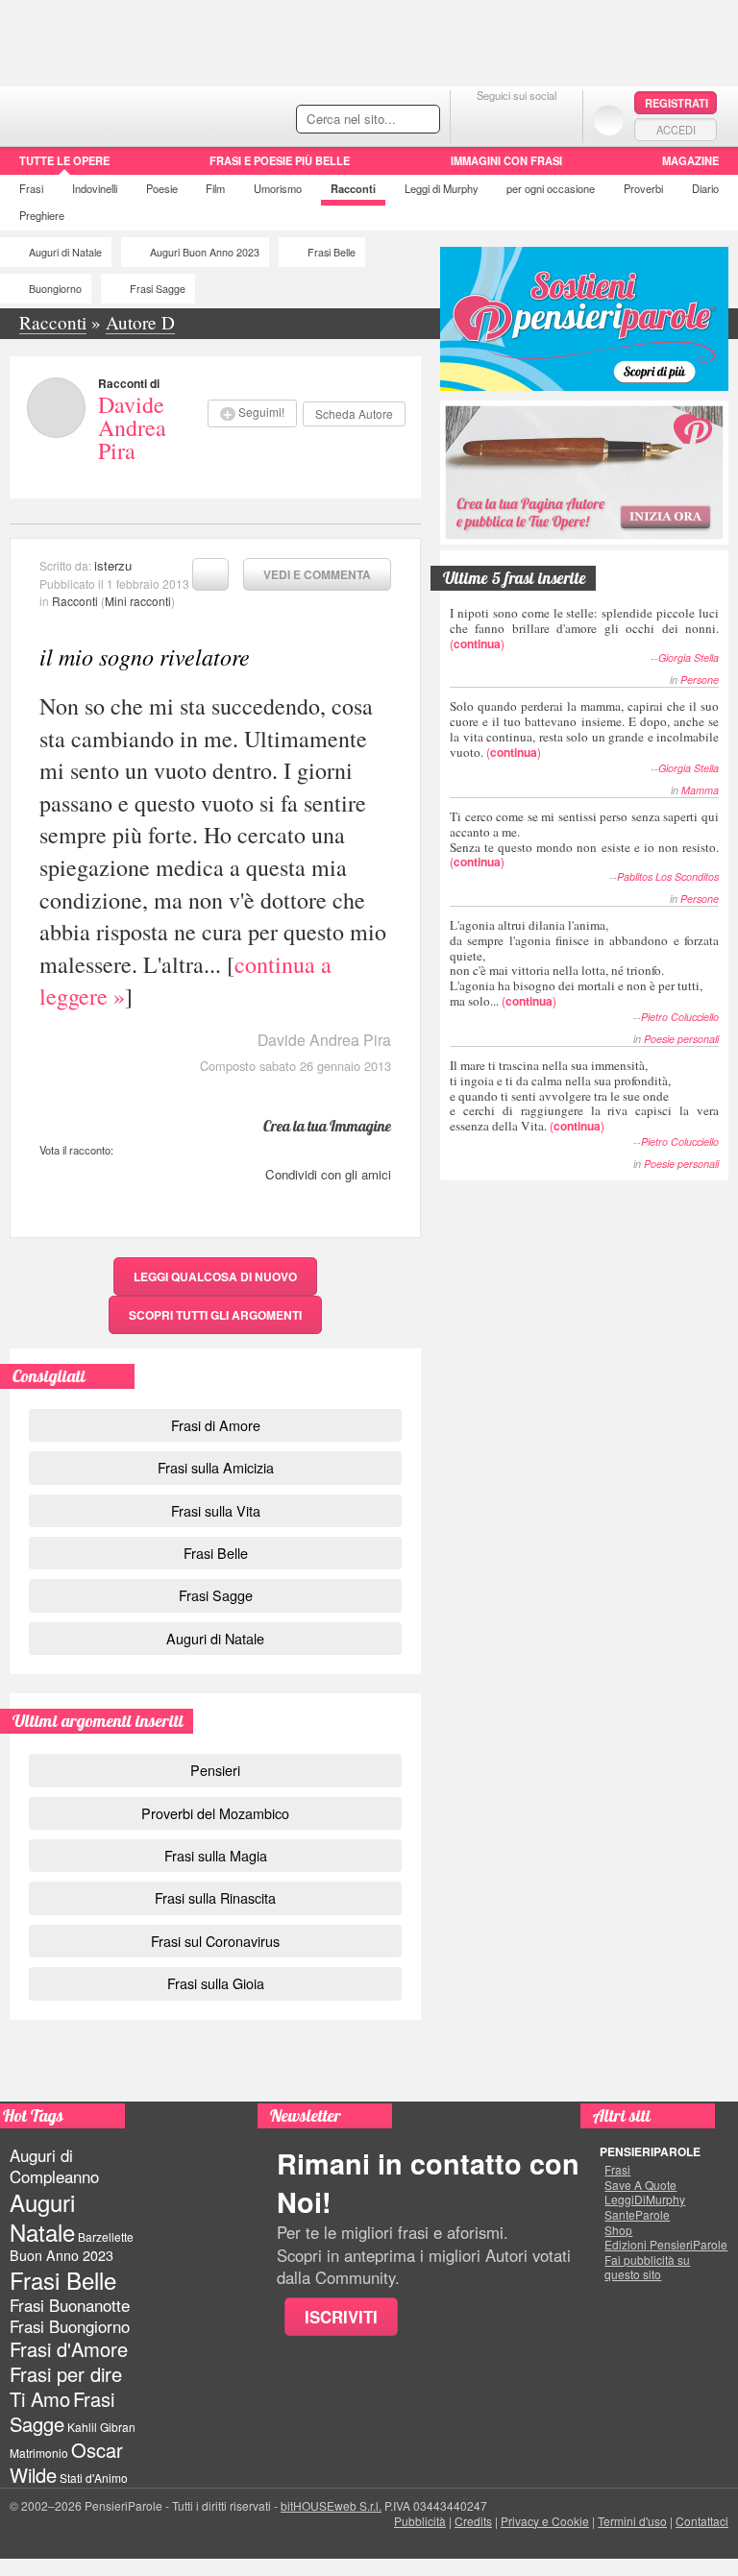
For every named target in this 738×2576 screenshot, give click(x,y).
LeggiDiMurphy (645, 2199)
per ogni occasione (551, 188)
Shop (618, 2230)
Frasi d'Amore (69, 2349)
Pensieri (215, 1770)
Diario (705, 188)
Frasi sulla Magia (216, 1855)
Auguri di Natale (65, 252)
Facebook (478, 120)
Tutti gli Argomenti (215, 1315)
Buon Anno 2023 (61, 2255)
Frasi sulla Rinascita (215, 1897)
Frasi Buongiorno (70, 2326)
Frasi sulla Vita (216, 1510)
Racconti (353, 188)
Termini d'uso (632, 2521)
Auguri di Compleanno (54, 2166)
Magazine (690, 160)
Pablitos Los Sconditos (668, 876)
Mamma (700, 790)
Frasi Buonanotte (70, 2305)
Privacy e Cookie (545, 2521)
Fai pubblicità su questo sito (647, 2267)
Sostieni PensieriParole (584, 319)
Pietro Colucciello (680, 1017)
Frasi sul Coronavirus (215, 1941)
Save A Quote (640, 2185)
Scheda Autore (354, 413)
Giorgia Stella (689, 657)
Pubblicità (420, 2521)
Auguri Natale (42, 2217)
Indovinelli (95, 188)
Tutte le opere (64, 160)
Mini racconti (138, 601)
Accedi (676, 130)
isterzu (113, 565)
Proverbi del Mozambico (215, 1813)
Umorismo (278, 188)
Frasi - (132, 114)
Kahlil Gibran (101, 2427)
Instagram (555, 120)
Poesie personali (681, 1039)
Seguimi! (261, 412)
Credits (473, 2521)
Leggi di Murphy (442, 188)
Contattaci (702, 2521)
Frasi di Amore (216, 1425)
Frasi (31, 188)
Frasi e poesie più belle (280, 160)
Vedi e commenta (317, 574)
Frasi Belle (332, 252)
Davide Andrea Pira (132, 427)
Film (215, 188)
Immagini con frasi (506, 160)
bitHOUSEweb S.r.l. (331, 2505)
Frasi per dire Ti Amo (66, 2386)
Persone (700, 680)
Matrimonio (39, 2453)
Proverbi (643, 188)
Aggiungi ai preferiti (210, 574)
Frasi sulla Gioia (216, 1983)
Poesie (162, 188)
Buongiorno (55, 289)
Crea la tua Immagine (327, 1126)
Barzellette (106, 2236)
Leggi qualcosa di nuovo (215, 1276)
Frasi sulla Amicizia (216, 1467)
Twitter (517, 120)
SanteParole (637, 2215)
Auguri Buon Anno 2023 (205, 252)
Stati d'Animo (94, 2478)
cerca (384, 120)
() (584, 628)
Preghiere (42, 215)
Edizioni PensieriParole (666, 2245)
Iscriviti (341, 2317)
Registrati (676, 103)
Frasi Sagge (158, 289)
